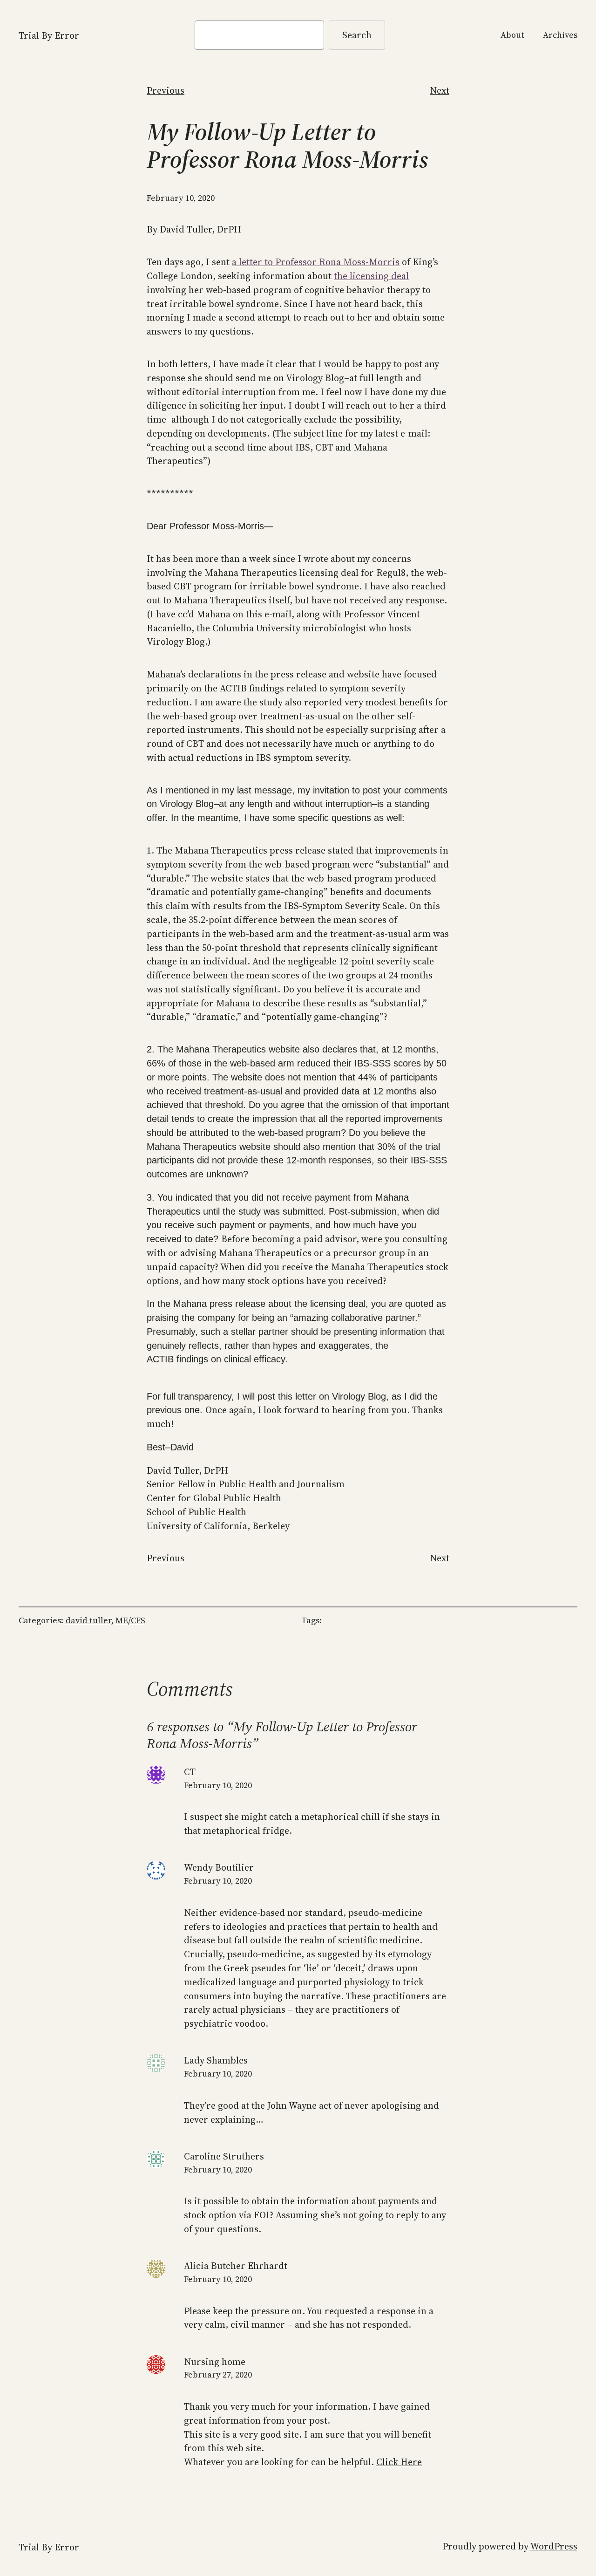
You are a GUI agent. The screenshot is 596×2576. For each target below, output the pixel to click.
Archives (560, 35)
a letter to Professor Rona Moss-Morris (316, 262)
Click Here (399, 2462)
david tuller (88, 1620)
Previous (166, 90)
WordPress (554, 2546)
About (512, 35)
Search (357, 35)
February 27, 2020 (218, 2375)
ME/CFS (130, 1620)
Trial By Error (49, 35)
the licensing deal (371, 276)
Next (440, 90)
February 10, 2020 (218, 1785)
